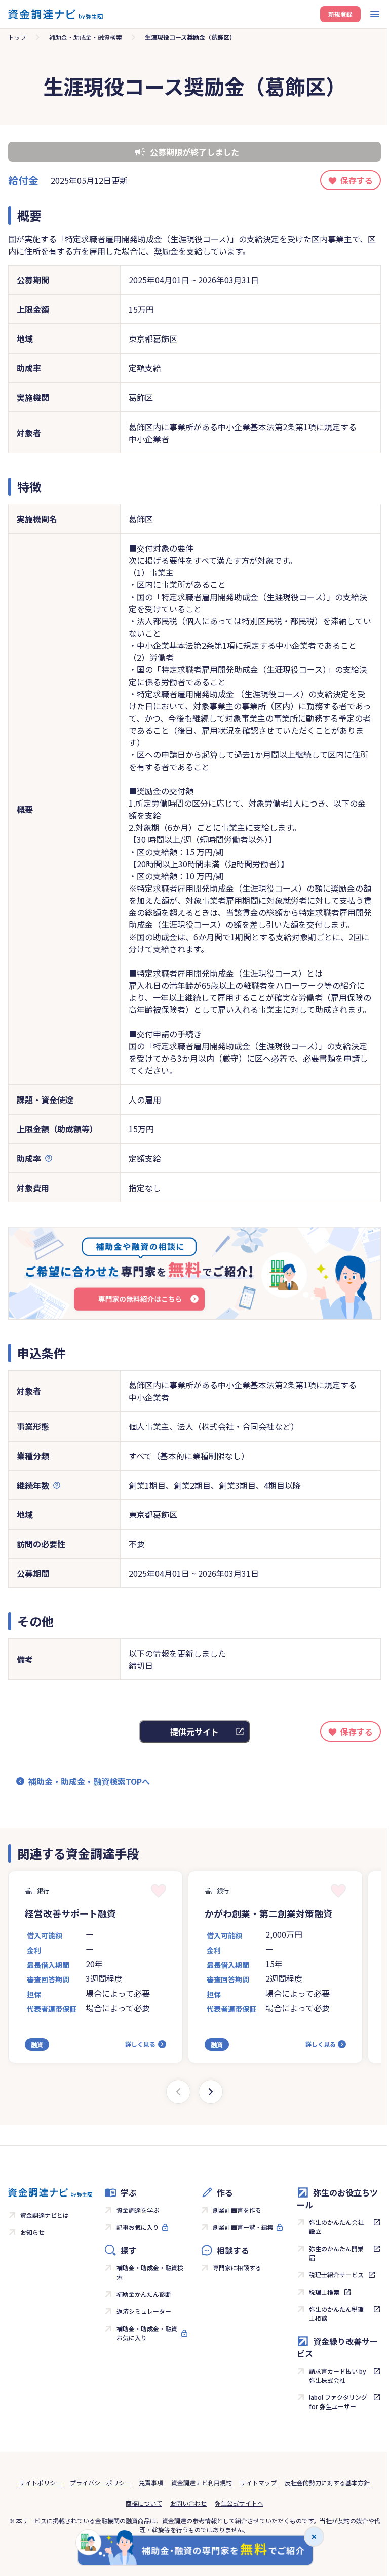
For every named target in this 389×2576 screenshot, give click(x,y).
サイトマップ (258, 2483)
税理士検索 (324, 2292)
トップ (17, 37)
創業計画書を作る (237, 2210)
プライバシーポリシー (100, 2483)
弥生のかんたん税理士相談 (336, 2314)
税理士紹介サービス (336, 2275)
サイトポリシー (41, 2483)
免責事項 (151, 2483)
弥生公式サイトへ (239, 2503)
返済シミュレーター (144, 2311)
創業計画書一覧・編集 (243, 2227)
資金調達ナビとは (45, 2215)
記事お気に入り (138, 2227)
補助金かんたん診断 (144, 2294)
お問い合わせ (188, 2503)
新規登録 (340, 14)
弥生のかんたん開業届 (336, 2253)
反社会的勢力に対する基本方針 (327, 2483)
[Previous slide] (178, 2092)
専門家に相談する (237, 2268)
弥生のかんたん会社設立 (336, 2227)
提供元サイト (194, 1732)
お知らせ (32, 2232)
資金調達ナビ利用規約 (202, 2483)
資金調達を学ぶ (138, 2210)
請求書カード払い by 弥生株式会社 (338, 2375)
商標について (144, 2503)
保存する (357, 180)
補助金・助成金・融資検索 (86, 37)
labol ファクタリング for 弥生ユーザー (338, 2402)
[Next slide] (211, 2092)
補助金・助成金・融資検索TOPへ (89, 1781)
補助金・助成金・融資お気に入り (147, 2333)
